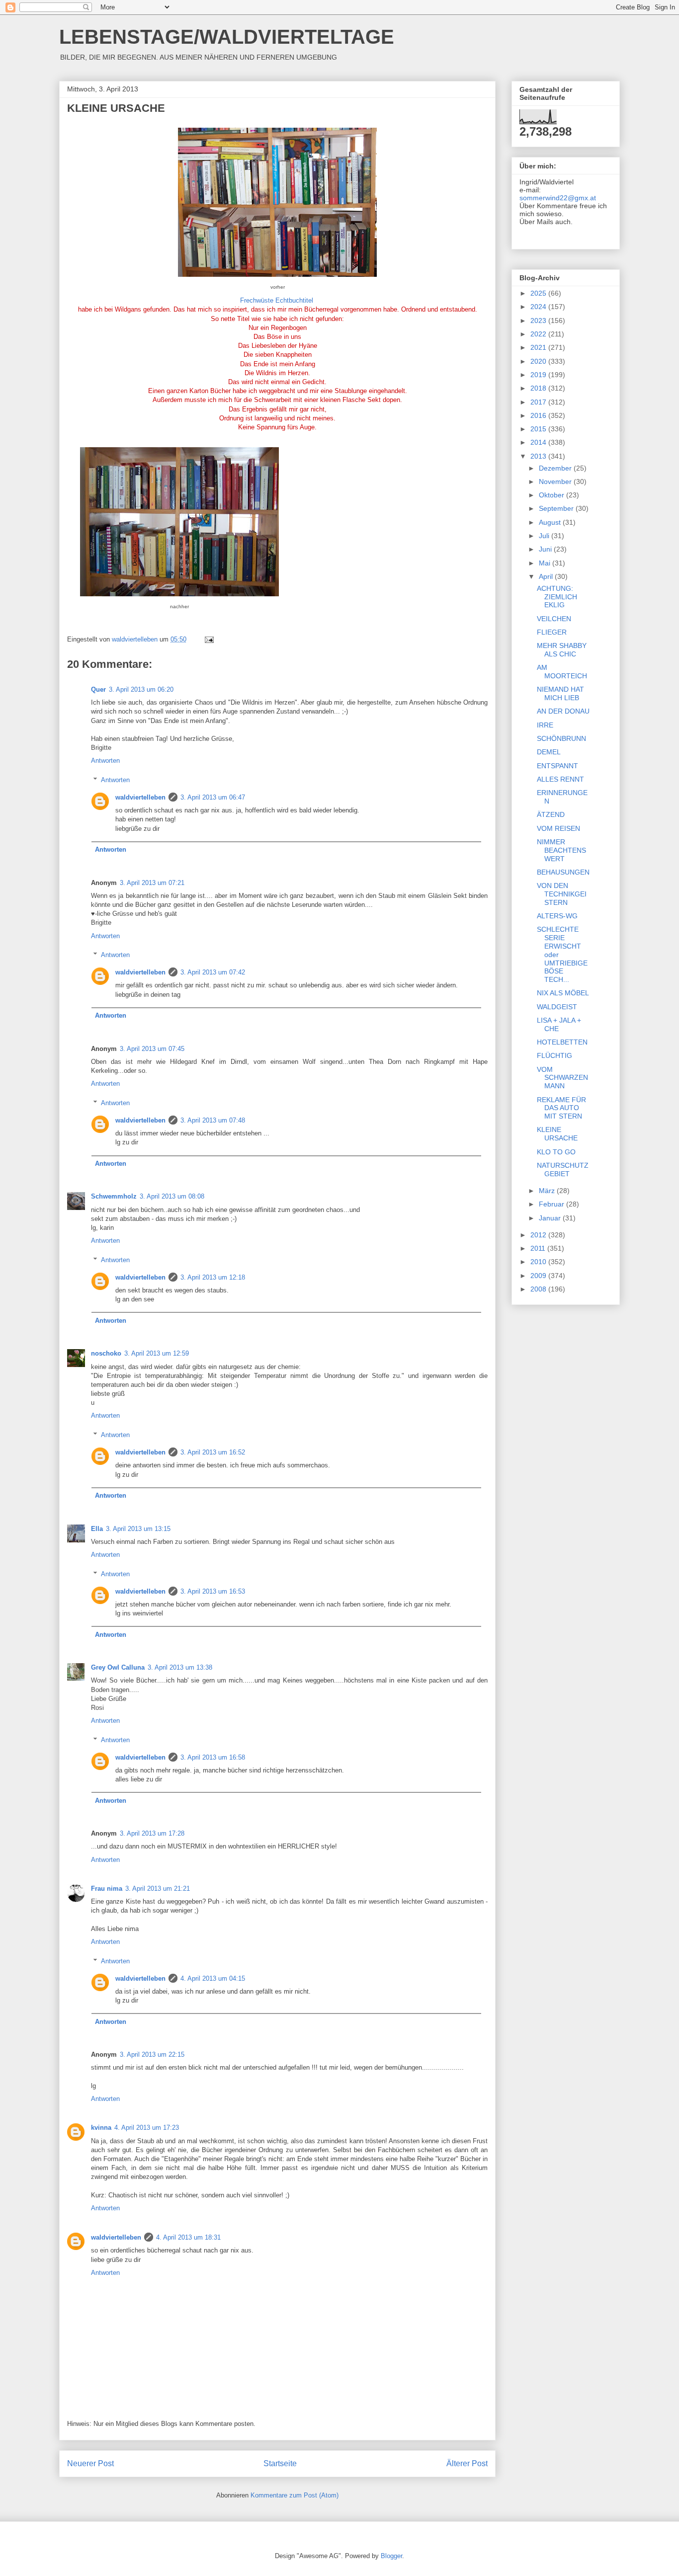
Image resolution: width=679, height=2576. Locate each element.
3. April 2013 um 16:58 (213, 1757)
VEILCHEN (554, 619)
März (548, 1191)
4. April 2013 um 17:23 (147, 2128)
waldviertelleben (140, 797)
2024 (539, 307)
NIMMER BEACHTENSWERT (561, 850)
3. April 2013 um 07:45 (152, 1049)
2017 (539, 402)
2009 (539, 1276)
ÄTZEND (551, 814)
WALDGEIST (557, 1007)
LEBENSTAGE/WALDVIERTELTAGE (227, 37)
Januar (551, 1218)
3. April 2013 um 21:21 (158, 1889)
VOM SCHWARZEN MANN (562, 1078)
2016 (539, 415)
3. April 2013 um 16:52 (213, 1452)
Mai (546, 563)
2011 (539, 1248)
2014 (539, 442)
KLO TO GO (556, 1152)
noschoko (106, 1353)
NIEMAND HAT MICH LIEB (560, 693)
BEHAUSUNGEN (563, 872)
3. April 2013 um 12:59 (157, 1353)
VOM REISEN (558, 828)
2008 (539, 1289)
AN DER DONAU (563, 711)
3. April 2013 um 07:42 (213, 972)
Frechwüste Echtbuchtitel (277, 300)
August (551, 522)
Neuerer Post (90, 2463)
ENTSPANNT (557, 766)
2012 (539, 1235)
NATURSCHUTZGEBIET (563, 1169)
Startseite (280, 2463)
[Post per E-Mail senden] (209, 639)
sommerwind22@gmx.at (558, 198)
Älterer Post (467, 2463)
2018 (539, 388)
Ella (97, 1529)
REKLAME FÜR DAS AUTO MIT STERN (561, 1108)
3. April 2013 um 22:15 (152, 2054)
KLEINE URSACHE (557, 1134)
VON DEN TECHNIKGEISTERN (562, 894)
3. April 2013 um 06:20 (141, 689)
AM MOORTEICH (562, 672)
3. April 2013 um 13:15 (138, 1529)
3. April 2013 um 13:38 (180, 1667)
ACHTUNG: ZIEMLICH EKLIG (557, 597)
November (556, 482)
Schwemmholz (114, 1196)
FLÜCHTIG (554, 1055)
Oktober (552, 495)
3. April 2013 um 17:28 (152, 1833)
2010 (539, 1262)
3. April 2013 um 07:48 (213, 1120)
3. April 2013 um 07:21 (152, 883)
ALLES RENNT (560, 779)
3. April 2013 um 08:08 (172, 1196)
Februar (552, 1204)
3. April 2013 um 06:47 (213, 797)
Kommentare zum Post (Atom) (295, 2495)
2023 (539, 321)
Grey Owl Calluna (118, 1667)
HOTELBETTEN (562, 1042)
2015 (539, 429)
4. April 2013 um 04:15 (213, 1978)
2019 (539, 375)
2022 (539, 334)
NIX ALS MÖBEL (563, 993)
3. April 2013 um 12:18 (213, 1277)
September (557, 508)
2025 (539, 293)
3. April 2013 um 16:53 (213, 1591)
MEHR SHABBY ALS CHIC (562, 650)
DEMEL (549, 752)
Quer (98, 689)
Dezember (556, 468)
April (547, 576)
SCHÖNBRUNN (561, 738)
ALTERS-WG (557, 916)
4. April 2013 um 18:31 (188, 2237)
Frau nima (107, 1889)
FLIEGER (552, 632)
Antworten (105, 761)
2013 (539, 456)
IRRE (545, 725)
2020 (539, 361)
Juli (545, 536)
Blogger (391, 2556)
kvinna (101, 2128)
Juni (546, 549)
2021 (539, 347)
